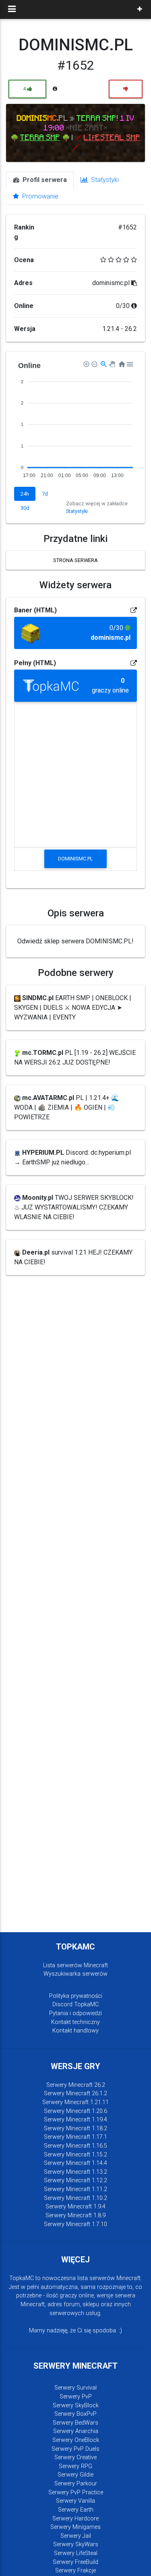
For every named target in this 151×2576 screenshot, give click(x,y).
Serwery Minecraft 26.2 (76, 2085)
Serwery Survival (75, 2388)
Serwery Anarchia (76, 2431)
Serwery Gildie (75, 2475)
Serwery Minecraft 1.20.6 (75, 2111)
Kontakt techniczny (75, 2022)
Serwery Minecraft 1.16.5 (75, 2146)
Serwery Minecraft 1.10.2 (75, 2198)
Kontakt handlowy (75, 2031)
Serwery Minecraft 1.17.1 (75, 2137)
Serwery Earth (76, 2510)
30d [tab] (25, 508)
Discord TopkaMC (75, 2004)
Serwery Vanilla (75, 2501)
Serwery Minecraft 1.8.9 (75, 2215)
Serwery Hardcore (75, 2519)
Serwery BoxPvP (75, 2414)
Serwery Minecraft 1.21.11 (75, 2102)
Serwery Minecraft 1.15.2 (75, 2155)
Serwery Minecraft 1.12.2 (75, 2180)
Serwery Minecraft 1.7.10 (75, 2224)
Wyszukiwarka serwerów (75, 1974)
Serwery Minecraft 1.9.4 (75, 2207)
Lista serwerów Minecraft (75, 1965)
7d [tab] (45, 494)
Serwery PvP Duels (75, 2449)
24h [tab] (25, 494)
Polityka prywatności (76, 1996)
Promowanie (39, 196)
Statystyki (104, 180)
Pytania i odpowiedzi (75, 2013)
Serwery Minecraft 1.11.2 (75, 2189)
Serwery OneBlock (76, 2440)
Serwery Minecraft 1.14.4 (75, 2163)
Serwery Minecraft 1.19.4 (75, 2120)
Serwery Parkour (76, 2484)
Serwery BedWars (75, 2423)
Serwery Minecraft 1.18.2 (75, 2128)
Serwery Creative (75, 2457)
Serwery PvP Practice (76, 2492)
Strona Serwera (75, 560)
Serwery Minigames (75, 2527)
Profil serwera (44, 180)
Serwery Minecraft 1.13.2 (75, 2172)
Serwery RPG (75, 2466)
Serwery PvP (76, 2397)
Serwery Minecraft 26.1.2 (75, 2093)
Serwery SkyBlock (76, 2405)
